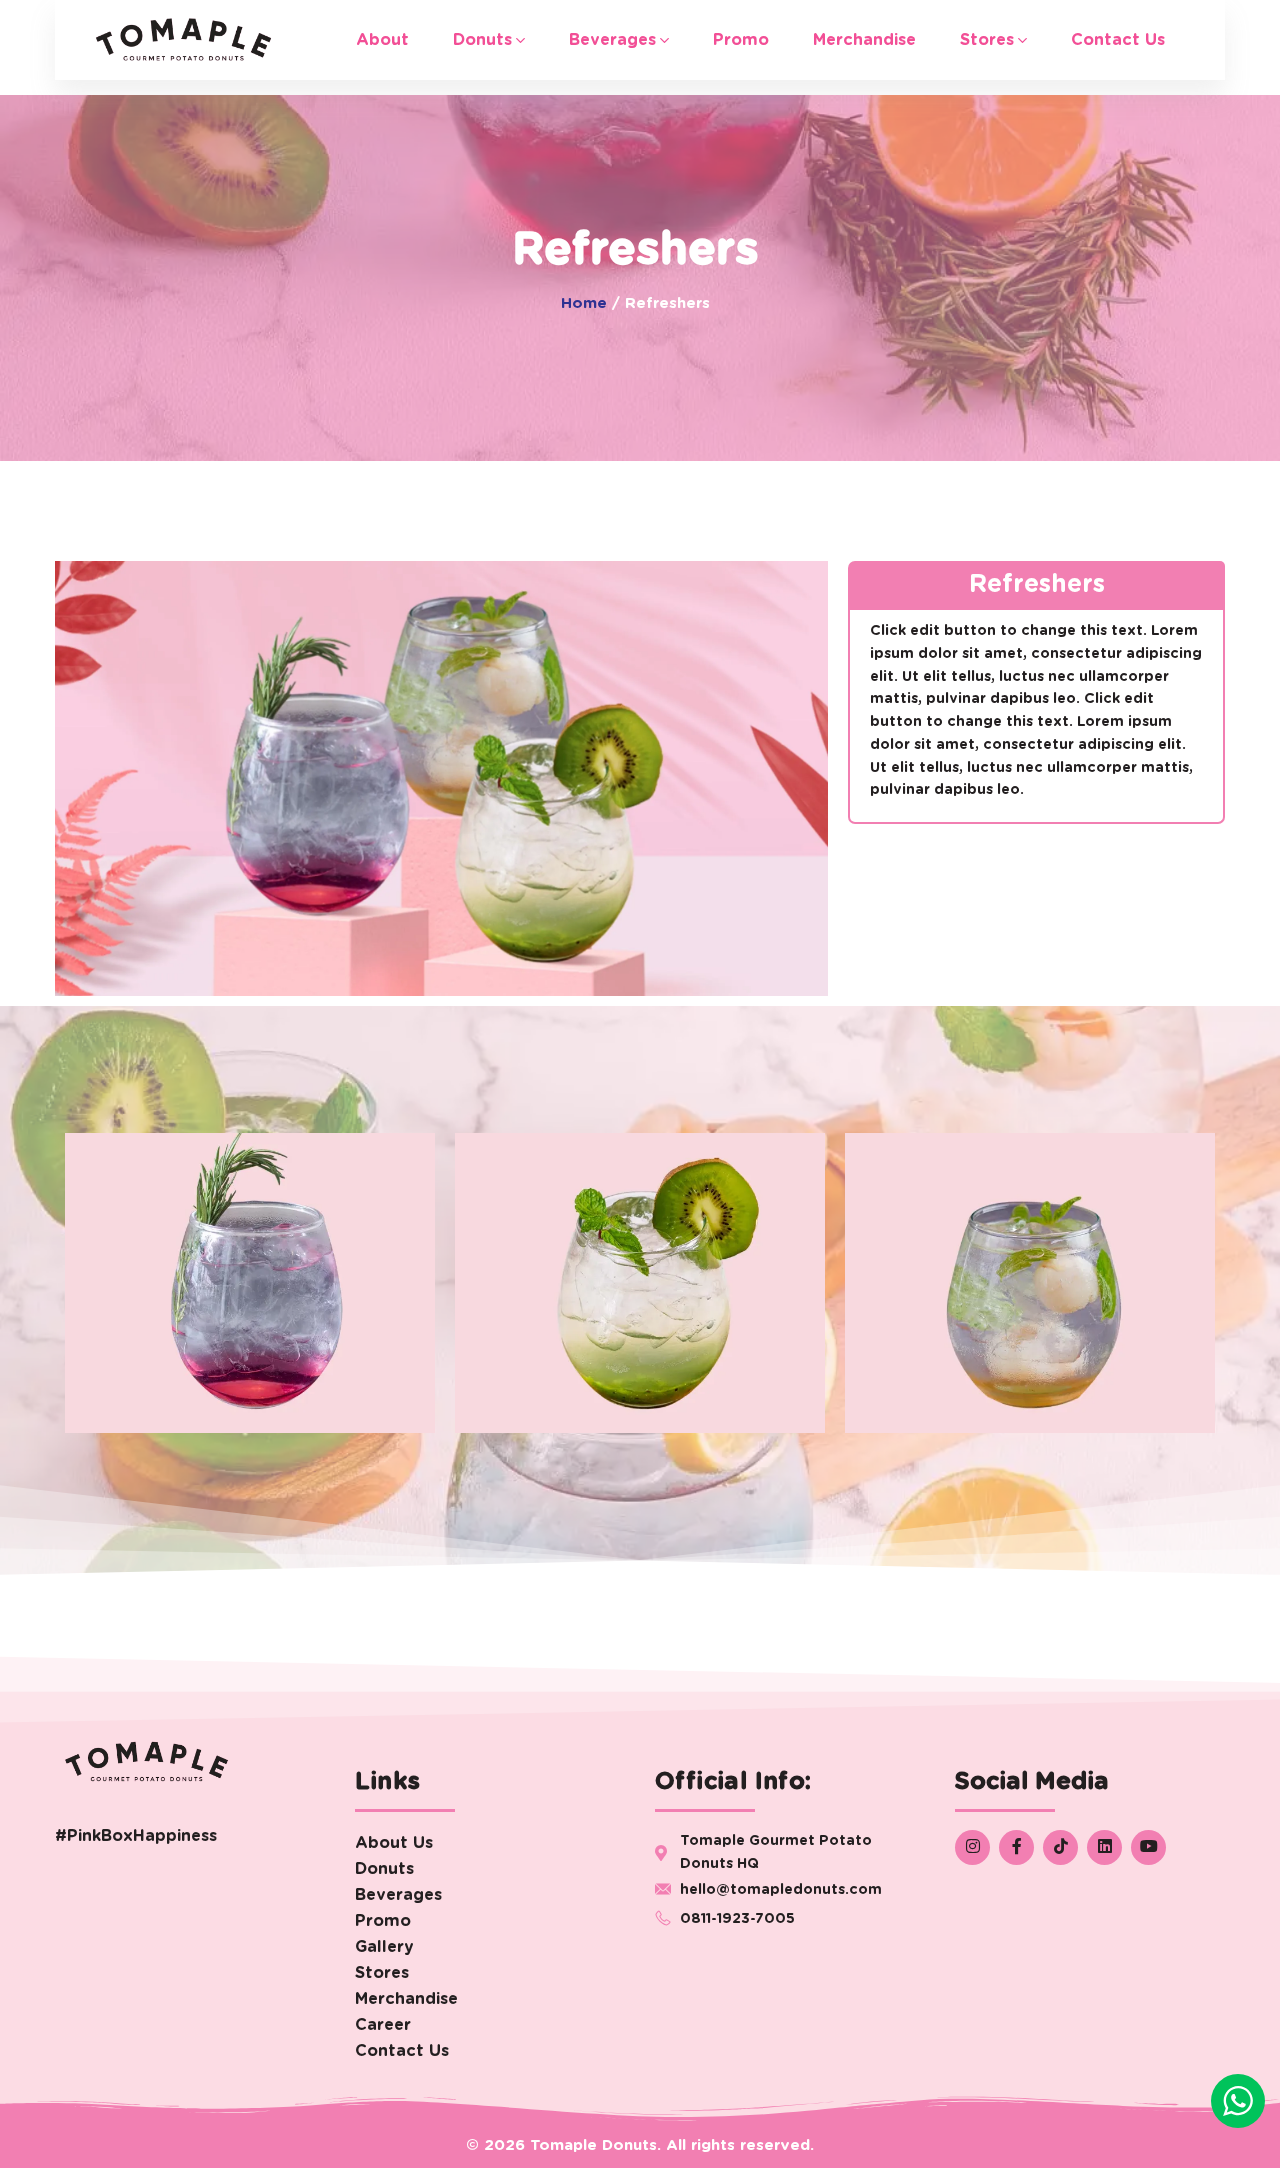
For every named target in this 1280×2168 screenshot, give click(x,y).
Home (584, 303)
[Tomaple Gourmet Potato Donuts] (183, 40)
